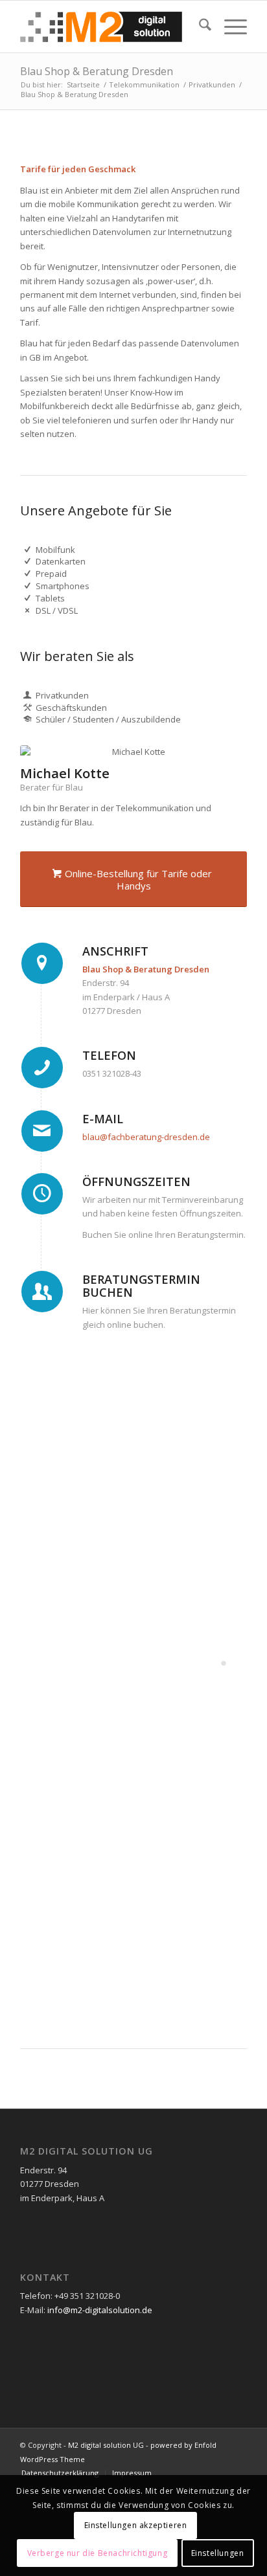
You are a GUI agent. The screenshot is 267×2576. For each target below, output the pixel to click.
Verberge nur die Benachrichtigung (98, 2553)
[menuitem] (199, 27)
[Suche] (199, 27)
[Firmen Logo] (111, 27)
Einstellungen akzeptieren (136, 2525)
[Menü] (229, 27)
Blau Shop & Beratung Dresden (97, 71)
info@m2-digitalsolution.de (100, 2310)
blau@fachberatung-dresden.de (146, 1137)
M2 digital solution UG (106, 2445)
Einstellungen (218, 2553)
